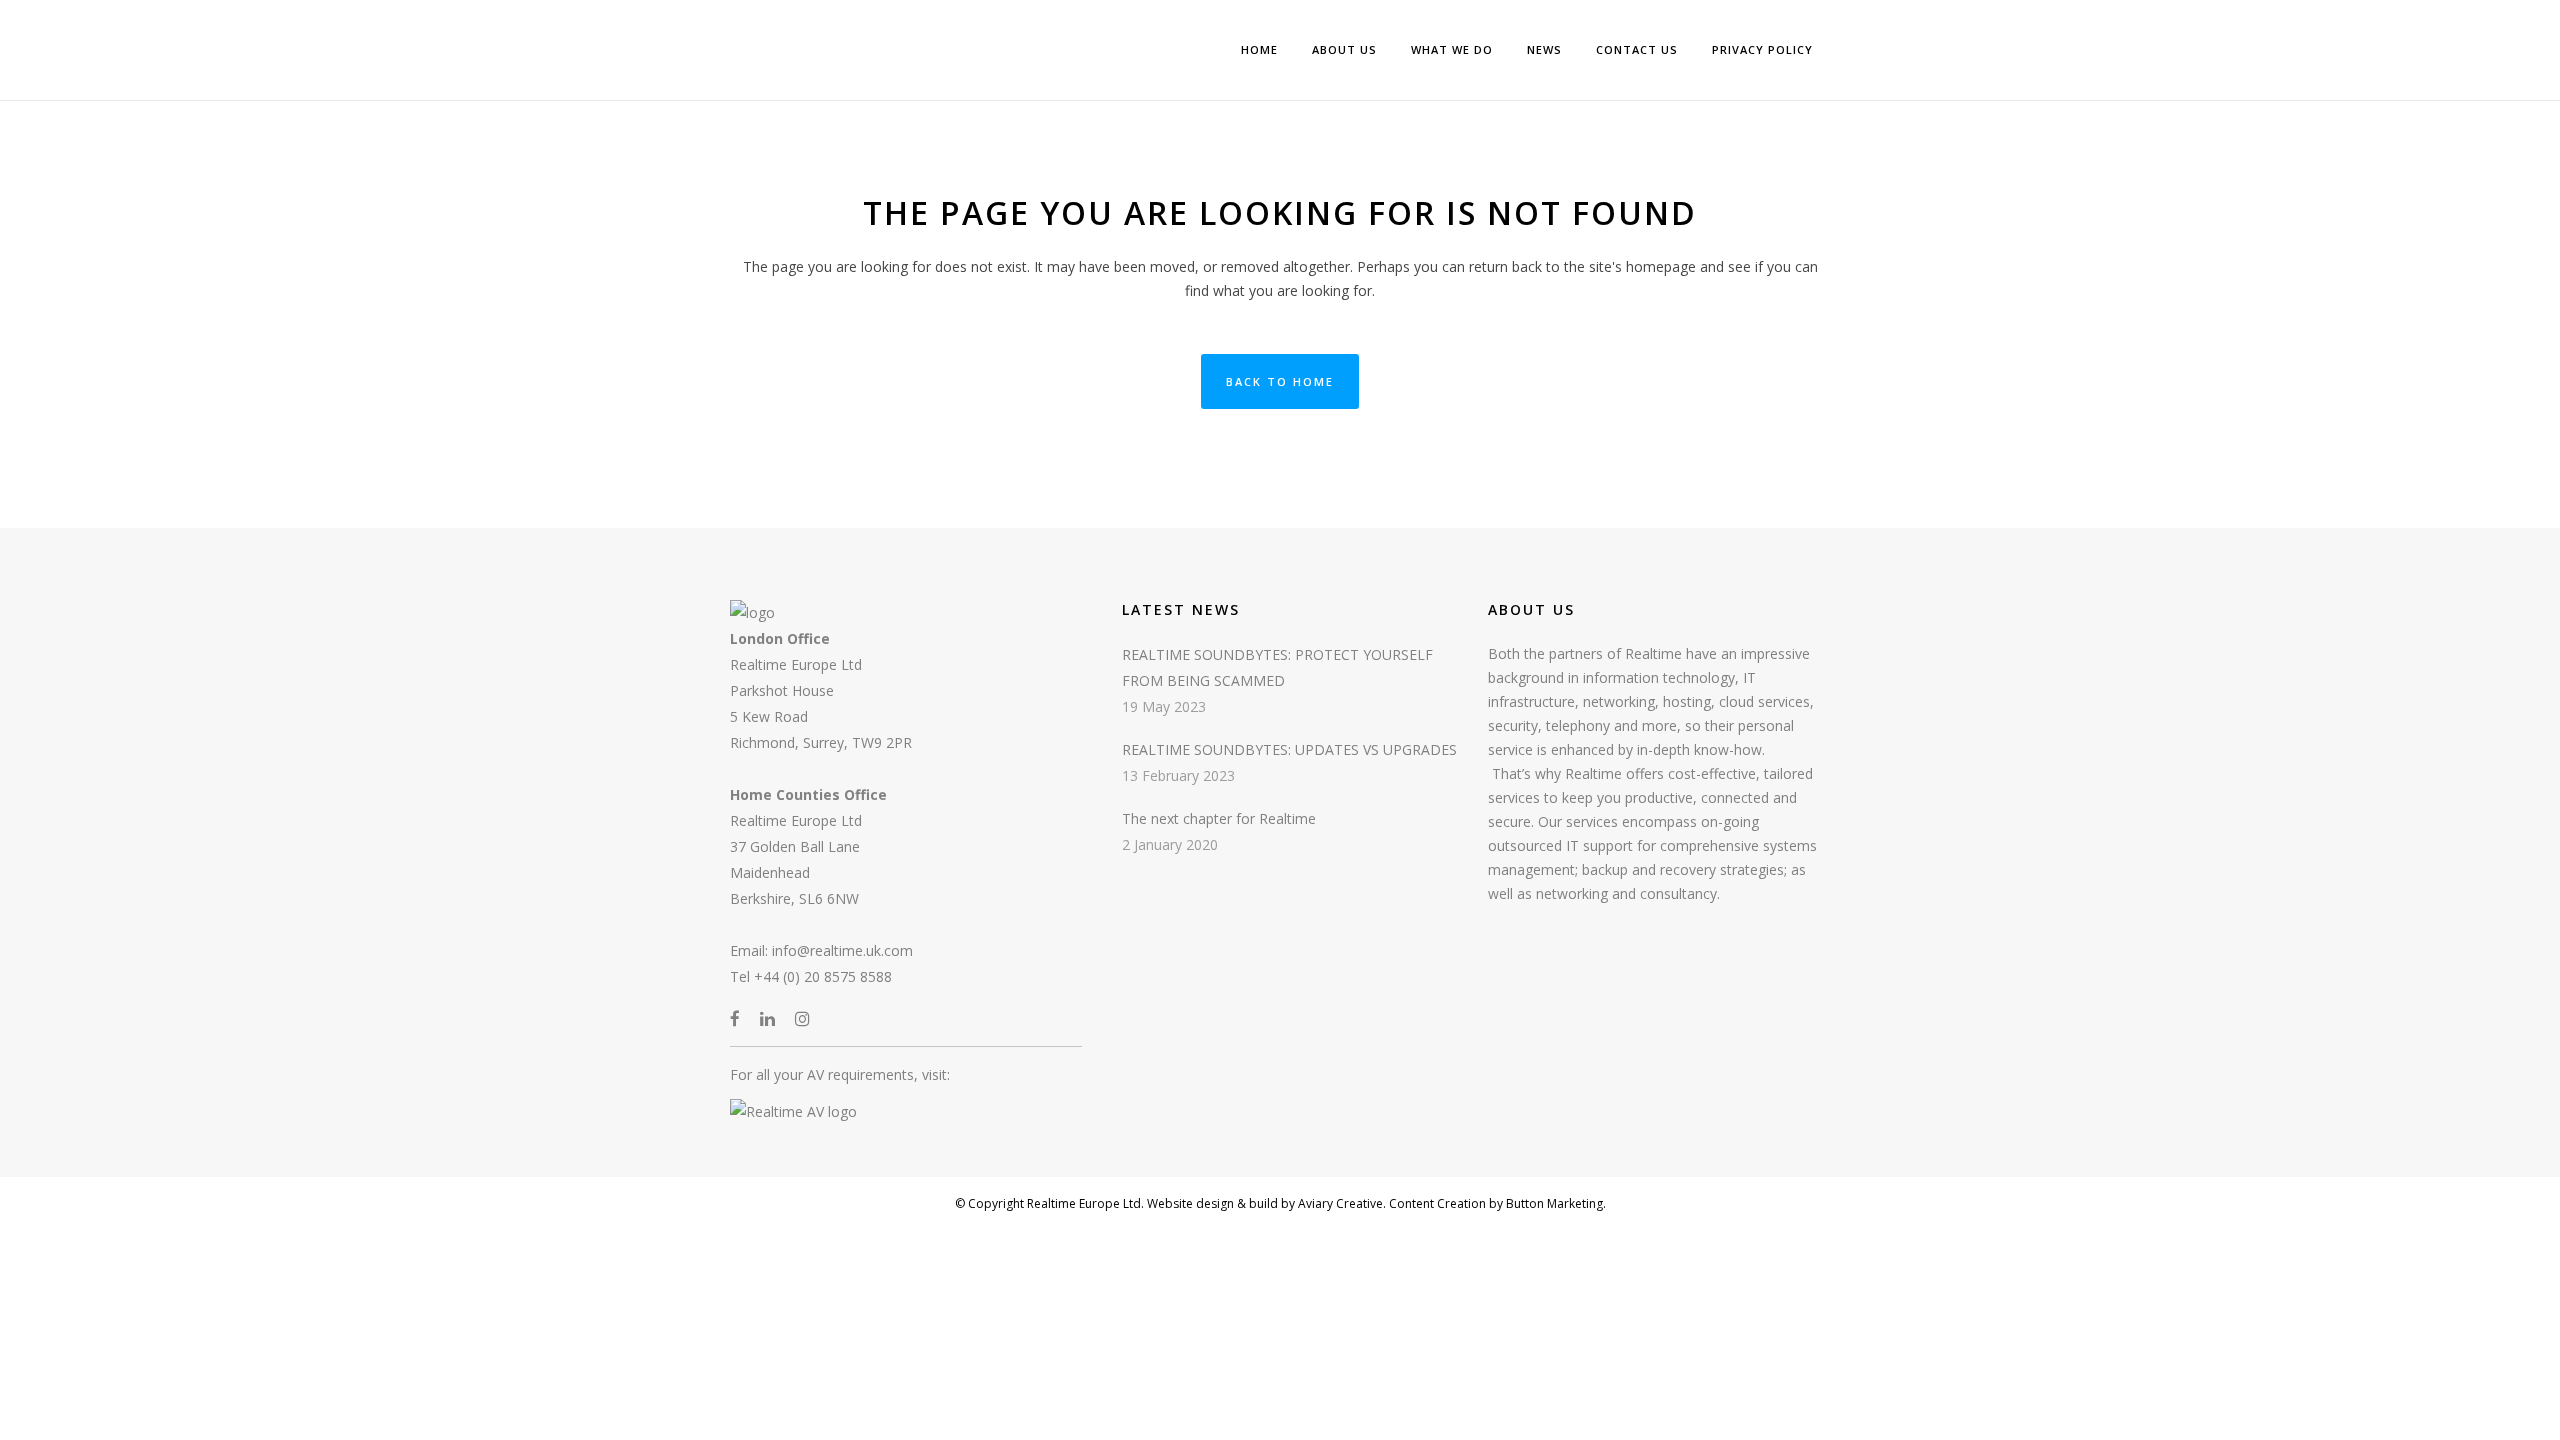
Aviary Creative (1339, 1203)
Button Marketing (1553, 1203)
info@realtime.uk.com (842, 950)
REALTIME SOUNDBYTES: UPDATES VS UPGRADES (1289, 749)
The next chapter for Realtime (1219, 818)
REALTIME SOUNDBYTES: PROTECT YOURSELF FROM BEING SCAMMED (1277, 667)
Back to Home (1280, 381)
